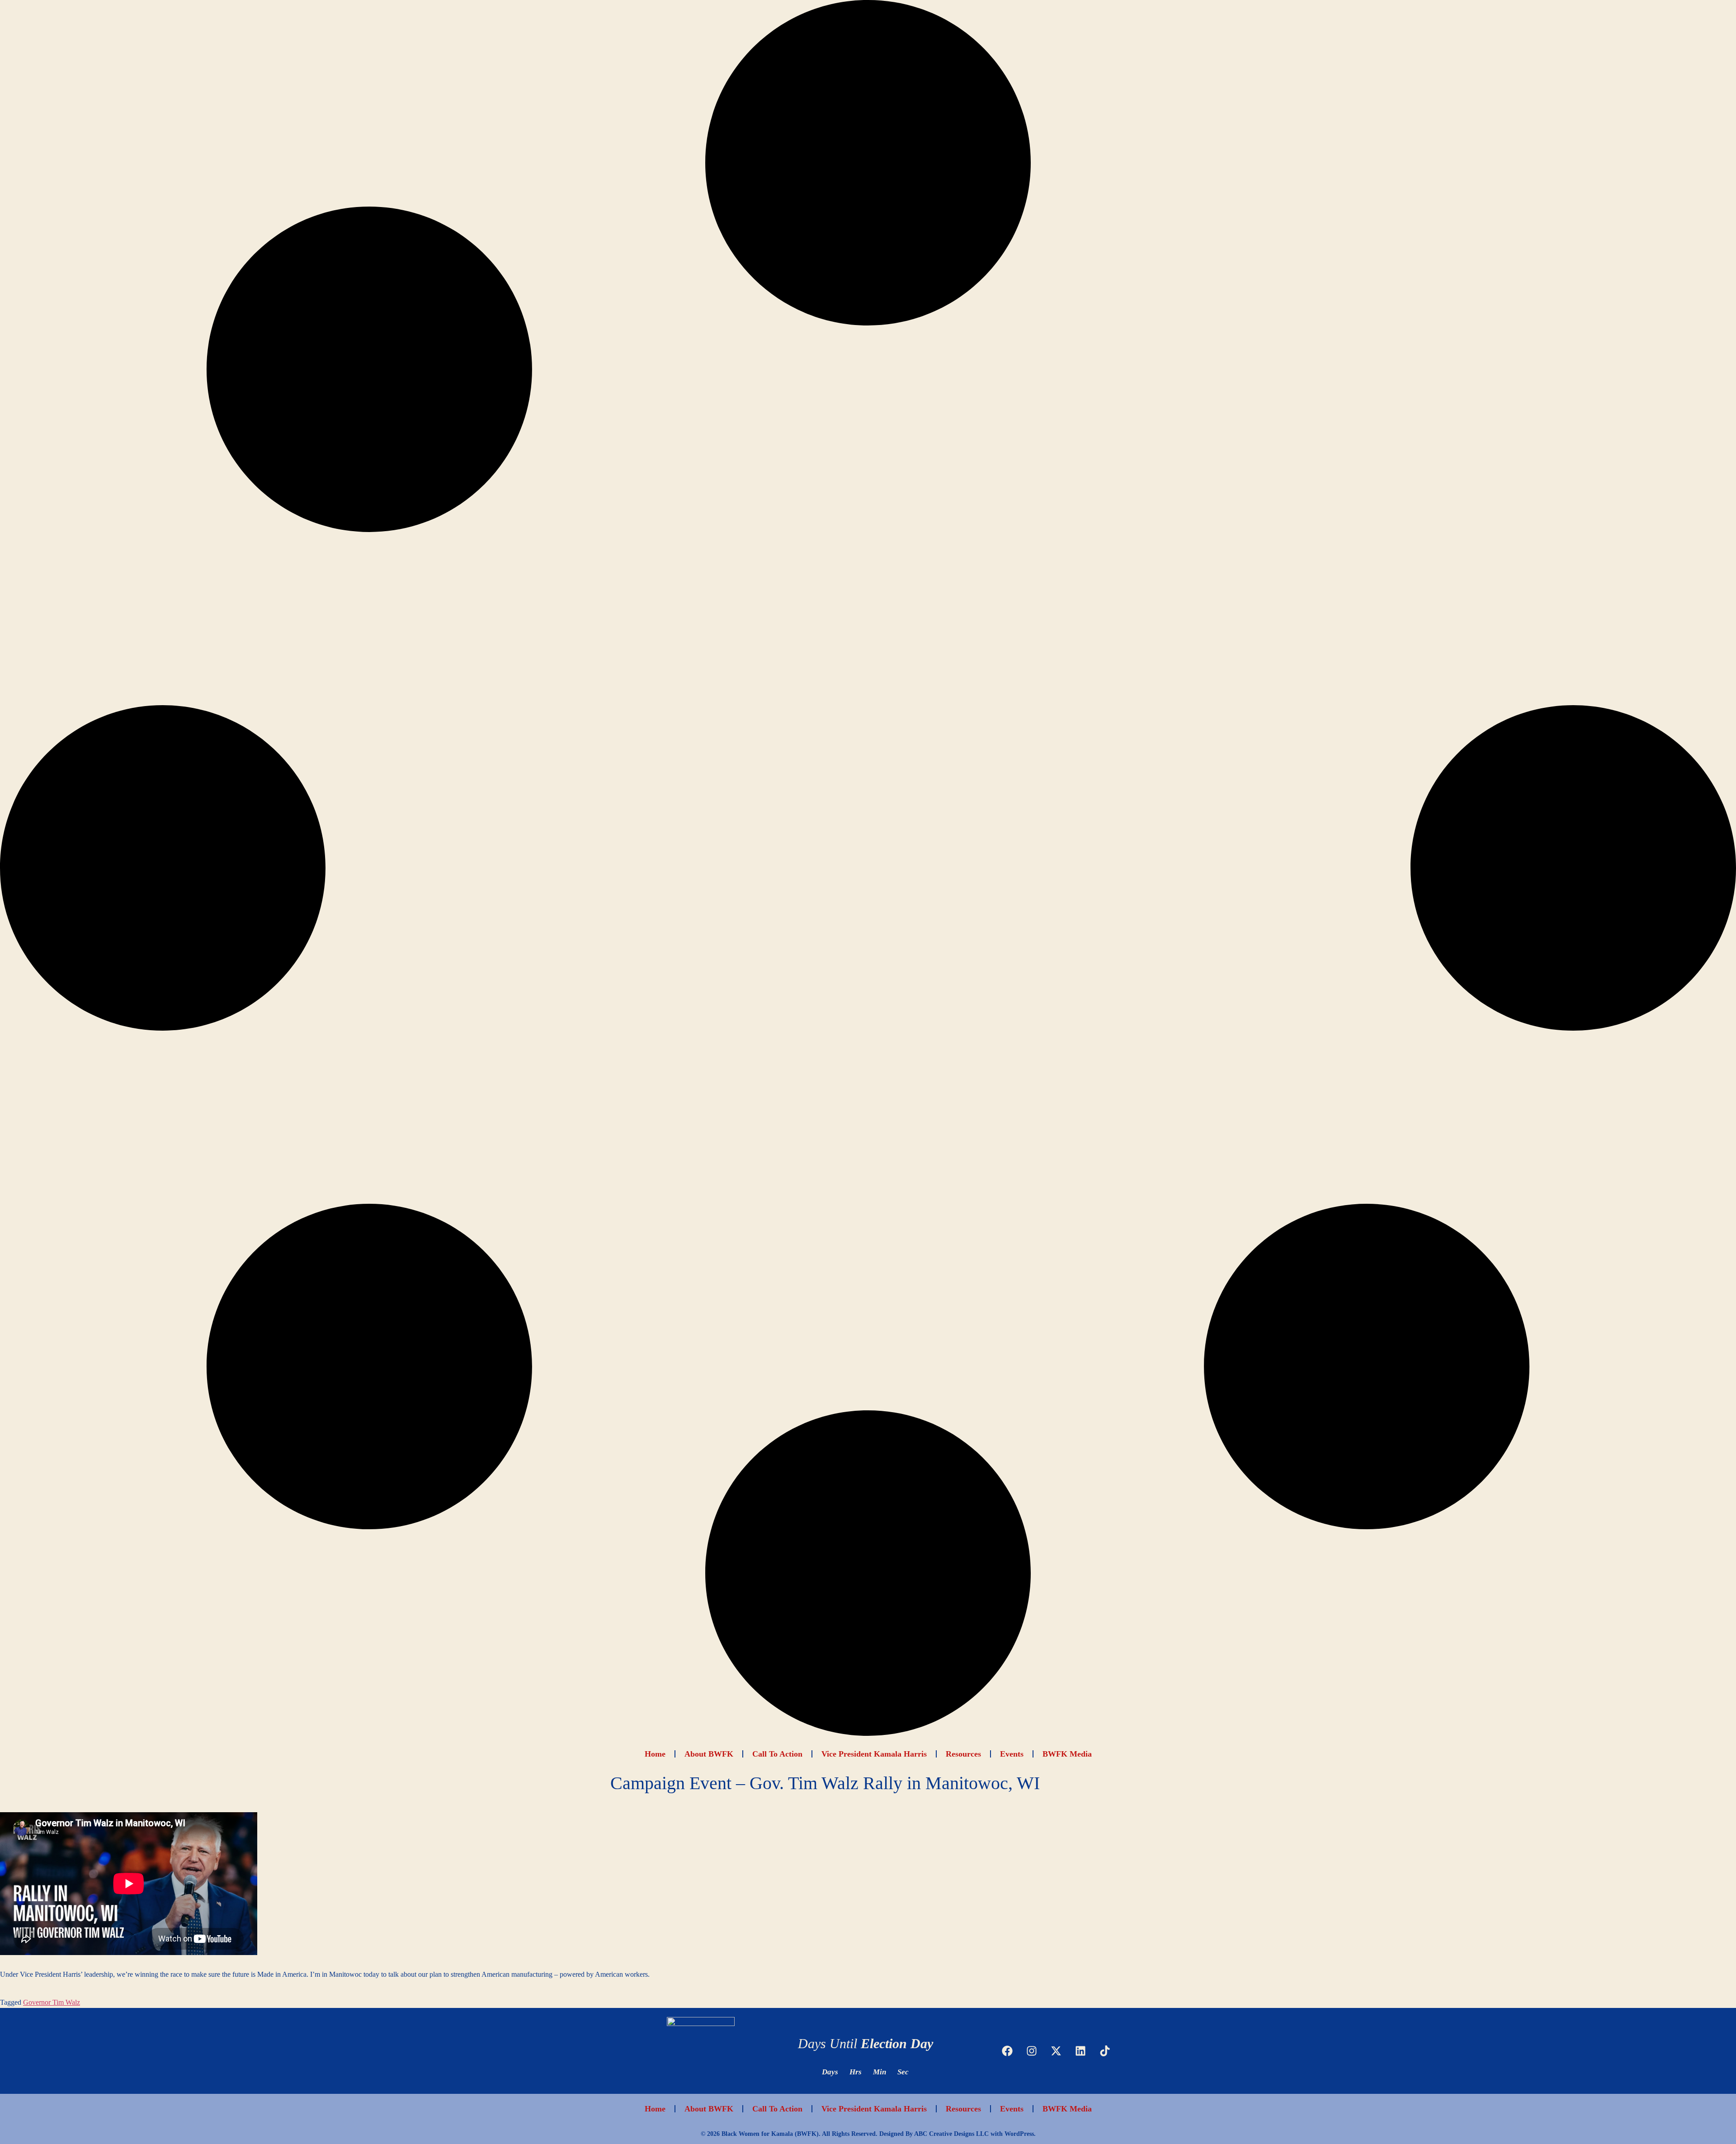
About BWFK (709, 1754)
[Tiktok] (1105, 2051)
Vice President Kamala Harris (874, 1754)
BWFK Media (1067, 1754)
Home (655, 1754)
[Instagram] (1032, 2051)
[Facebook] (1007, 2051)
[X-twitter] (1056, 2051)
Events (1012, 1754)
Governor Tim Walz (52, 2002)
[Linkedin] (1080, 2051)
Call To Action (777, 1754)
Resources (963, 1754)
